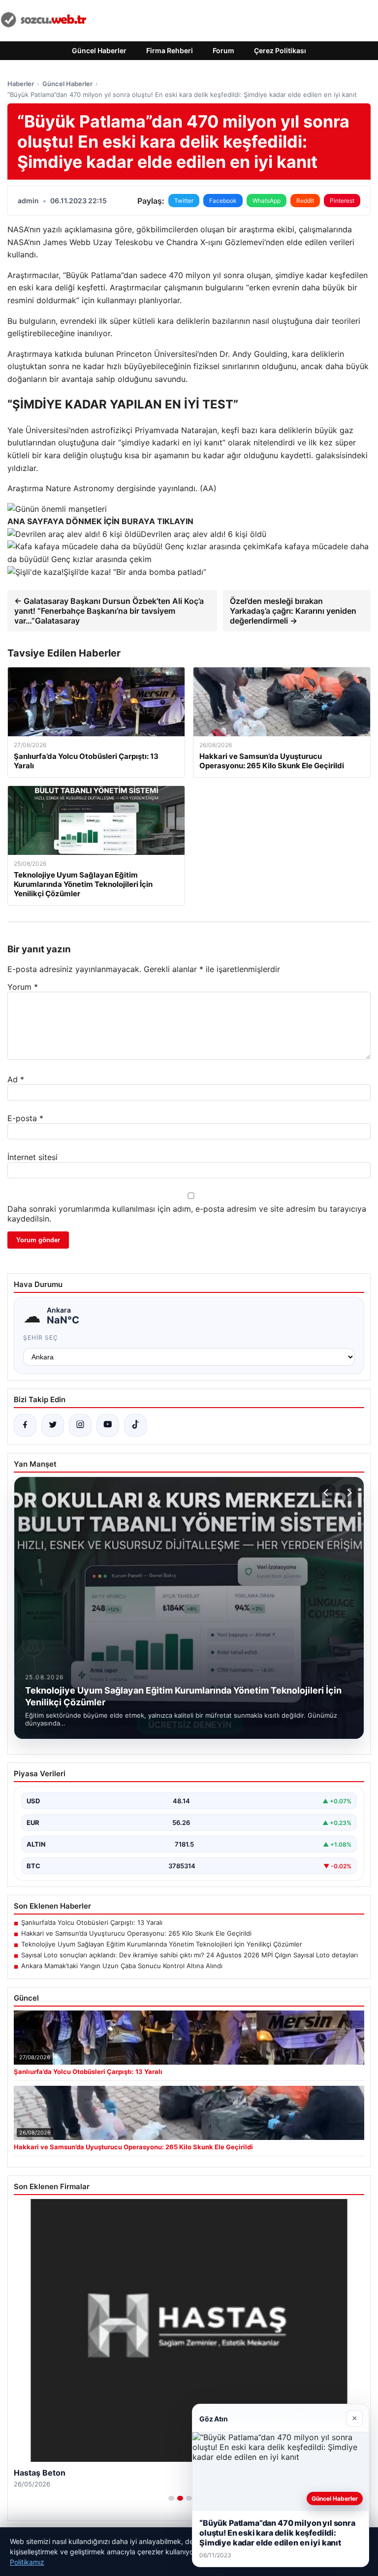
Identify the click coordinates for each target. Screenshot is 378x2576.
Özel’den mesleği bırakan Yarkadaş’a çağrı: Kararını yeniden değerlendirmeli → (293, 611)
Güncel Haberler (99, 50)
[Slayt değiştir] (171, 2498)
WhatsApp (267, 201)
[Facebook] (25, 1425)
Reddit (305, 201)
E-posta (25, 1118)
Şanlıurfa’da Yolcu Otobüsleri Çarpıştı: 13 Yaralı (92, 1922)
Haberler (21, 84)
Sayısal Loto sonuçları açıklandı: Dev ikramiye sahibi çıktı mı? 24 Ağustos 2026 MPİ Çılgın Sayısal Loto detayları (189, 1955)
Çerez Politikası (280, 50)
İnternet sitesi (32, 1157)
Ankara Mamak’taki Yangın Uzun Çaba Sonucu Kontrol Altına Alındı (122, 1966)
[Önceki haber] (327, 1493)
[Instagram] (80, 1425)
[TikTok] (135, 1425)
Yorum (23, 987)
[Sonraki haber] (348, 1493)
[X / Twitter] (53, 1425)
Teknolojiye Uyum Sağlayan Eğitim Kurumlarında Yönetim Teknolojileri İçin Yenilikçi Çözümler (162, 1944)
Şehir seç (41, 1337)
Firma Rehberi (170, 50)
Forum (223, 50)
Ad (16, 1079)
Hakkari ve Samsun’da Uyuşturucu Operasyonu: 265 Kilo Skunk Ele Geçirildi (136, 1933)
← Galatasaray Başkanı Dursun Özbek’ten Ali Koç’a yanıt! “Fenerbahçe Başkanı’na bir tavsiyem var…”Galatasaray (109, 611)
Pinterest (342, 201)
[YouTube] (108, 1425)
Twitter (184, 201)
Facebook (223, 201)
